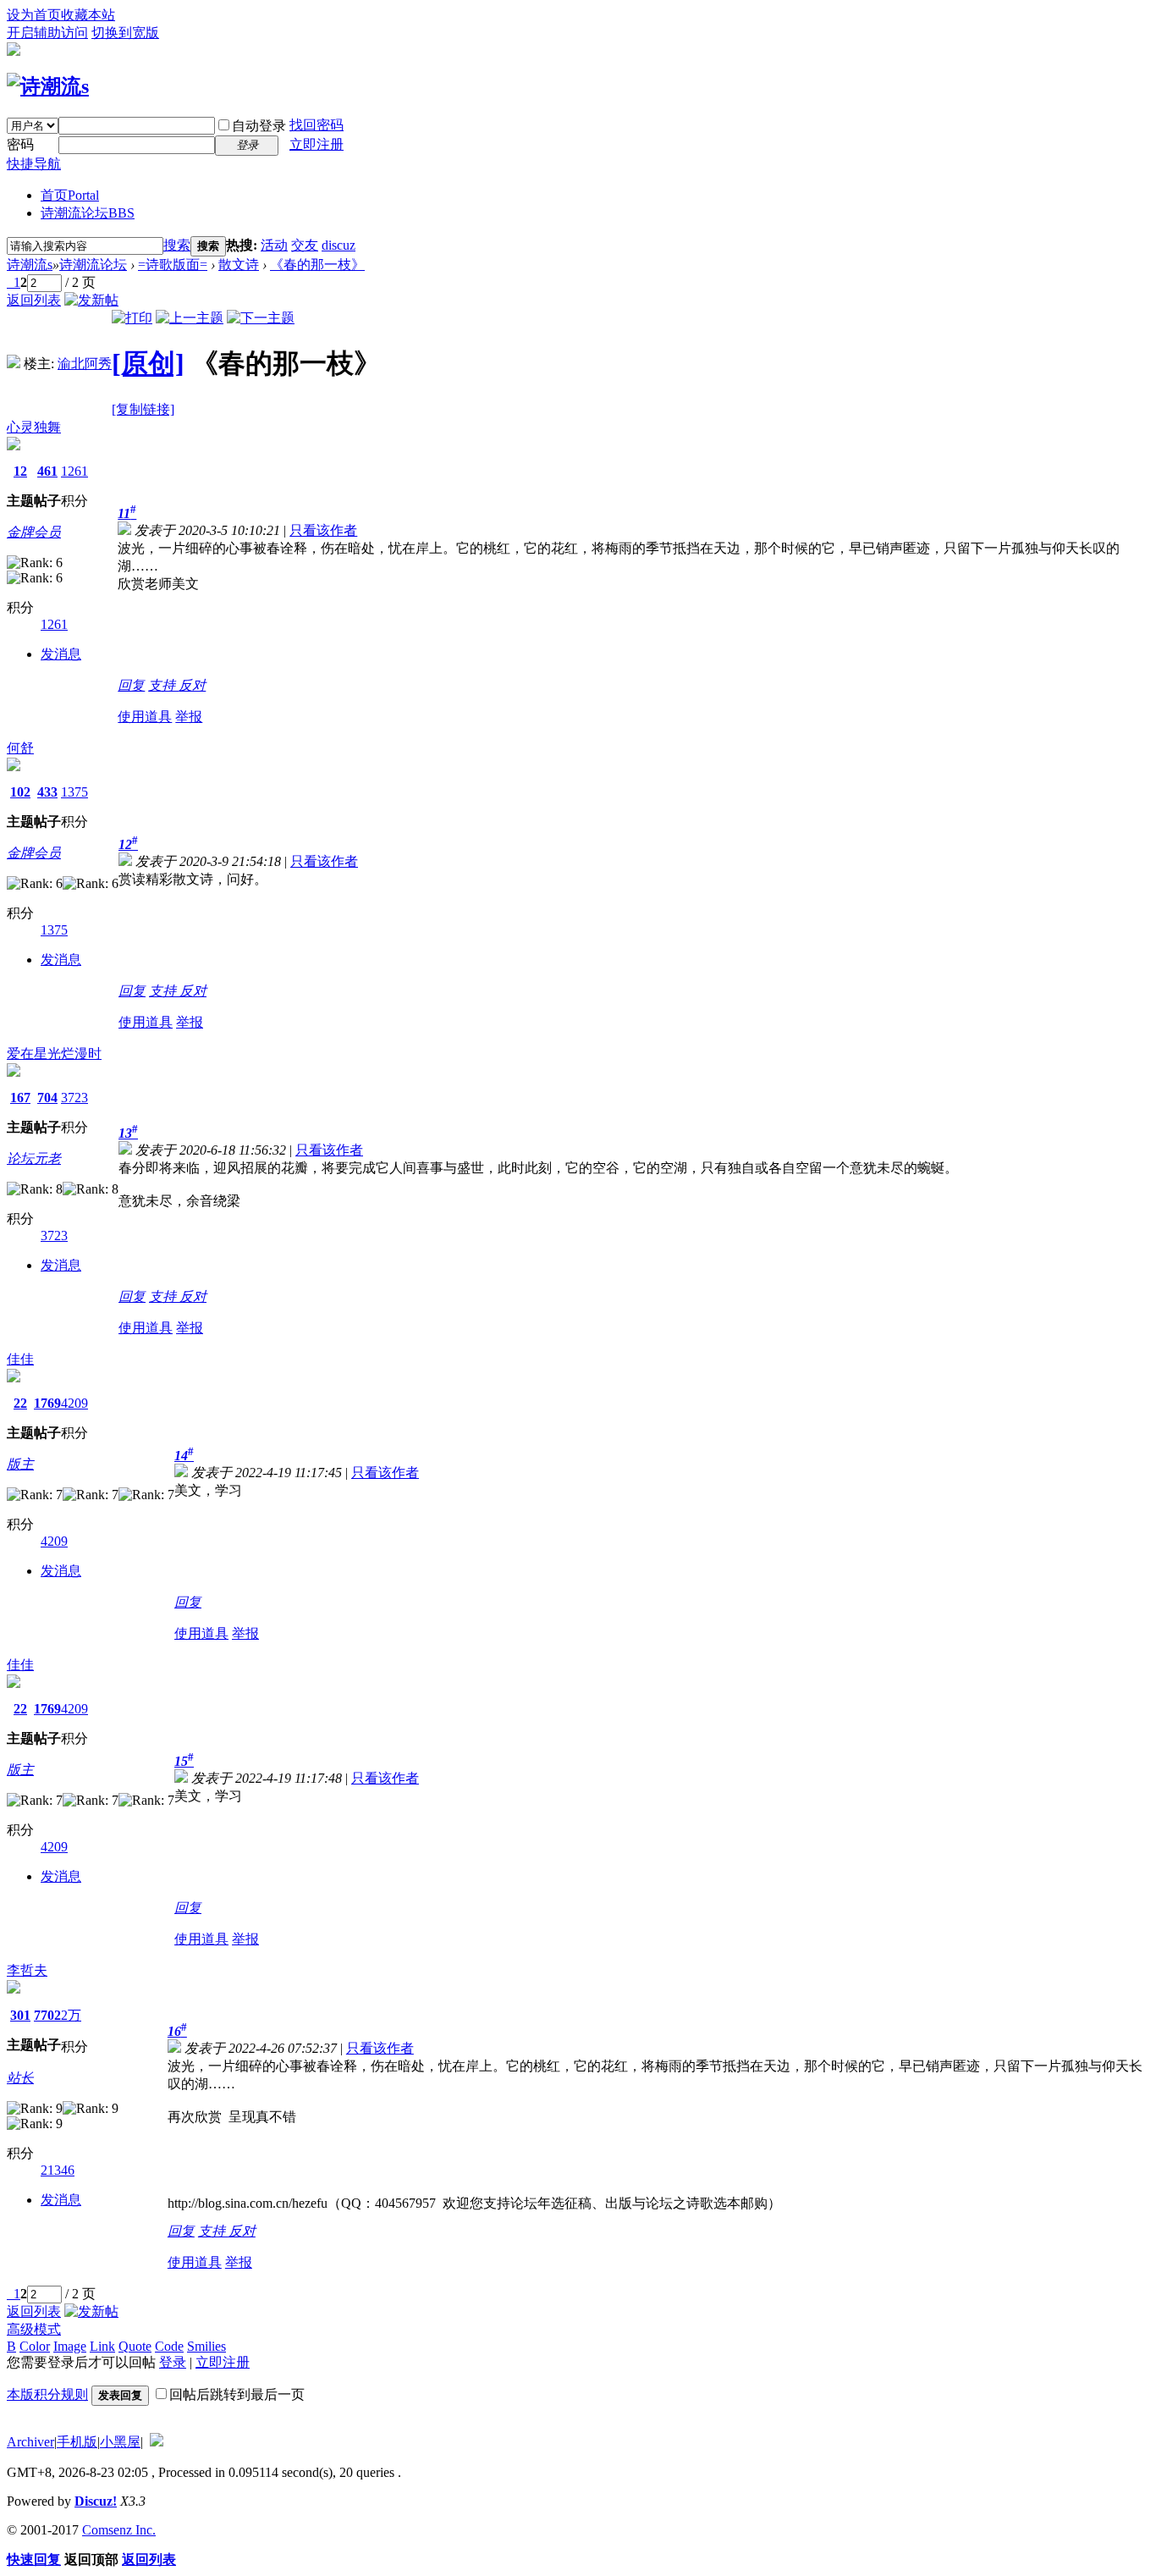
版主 (20, 1464)
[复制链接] (143, 409)
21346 (58, 2170)
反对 (192, 685)
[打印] (132, 318)
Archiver (30, 2442)
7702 (47, 2015)
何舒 (20, 748)
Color (35, 2346)
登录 (173, 2362)
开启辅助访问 (47, 33)
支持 (163, 685)
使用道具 (145, 717)
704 (47, 1098)
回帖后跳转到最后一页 (237, 2394)
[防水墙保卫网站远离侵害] (157, 2442)
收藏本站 (88, 15)
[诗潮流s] (48, 86)
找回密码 (317, 125)
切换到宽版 (125, 33)
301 (20, 2015)
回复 (131, 685)
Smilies (206, 2346)
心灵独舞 (34, 427)
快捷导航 (34, 164)
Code (169, 2346)
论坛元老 (34, 1158)
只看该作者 (323, 530)
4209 (74, 1403)
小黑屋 (120, 2442)
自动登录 (259, 126)
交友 (305, 245)
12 (20, 471)
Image (70, 2346)
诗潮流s (30, 265)
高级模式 (34, 2329)
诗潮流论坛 (88, 213)
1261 (74, 471)
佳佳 (20, 1359)
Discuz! (96, 2501)
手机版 (77, 2442)
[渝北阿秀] (14, 364)
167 (20, 1098)
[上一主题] (190, 318)
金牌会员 (34, 532)
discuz (339, 245)
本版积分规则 (47, 2394)
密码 (20, 144)
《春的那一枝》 (317, 265)
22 (20, 1403)
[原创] (148, 363)
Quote (135, 2346)
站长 (20, 2078)
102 (20, 792)
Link (102, 2346)
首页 (70, 195)
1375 (74, 792)
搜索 (177, 245)
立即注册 (317, 144)
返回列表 (34, 300)
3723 (74, 1098)
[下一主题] (261, 318)
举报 (189, 717)
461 (47, 471)
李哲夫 (27, 1970)
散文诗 (239, 265)
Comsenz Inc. (119, 2530)
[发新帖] (91, 300)
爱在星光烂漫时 (54, 1054)
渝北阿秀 (85, 364)
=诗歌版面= (173, 265)
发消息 (61, 654)
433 (47, 792)
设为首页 (34, 15)
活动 (274, 245)
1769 (47, 1403)
